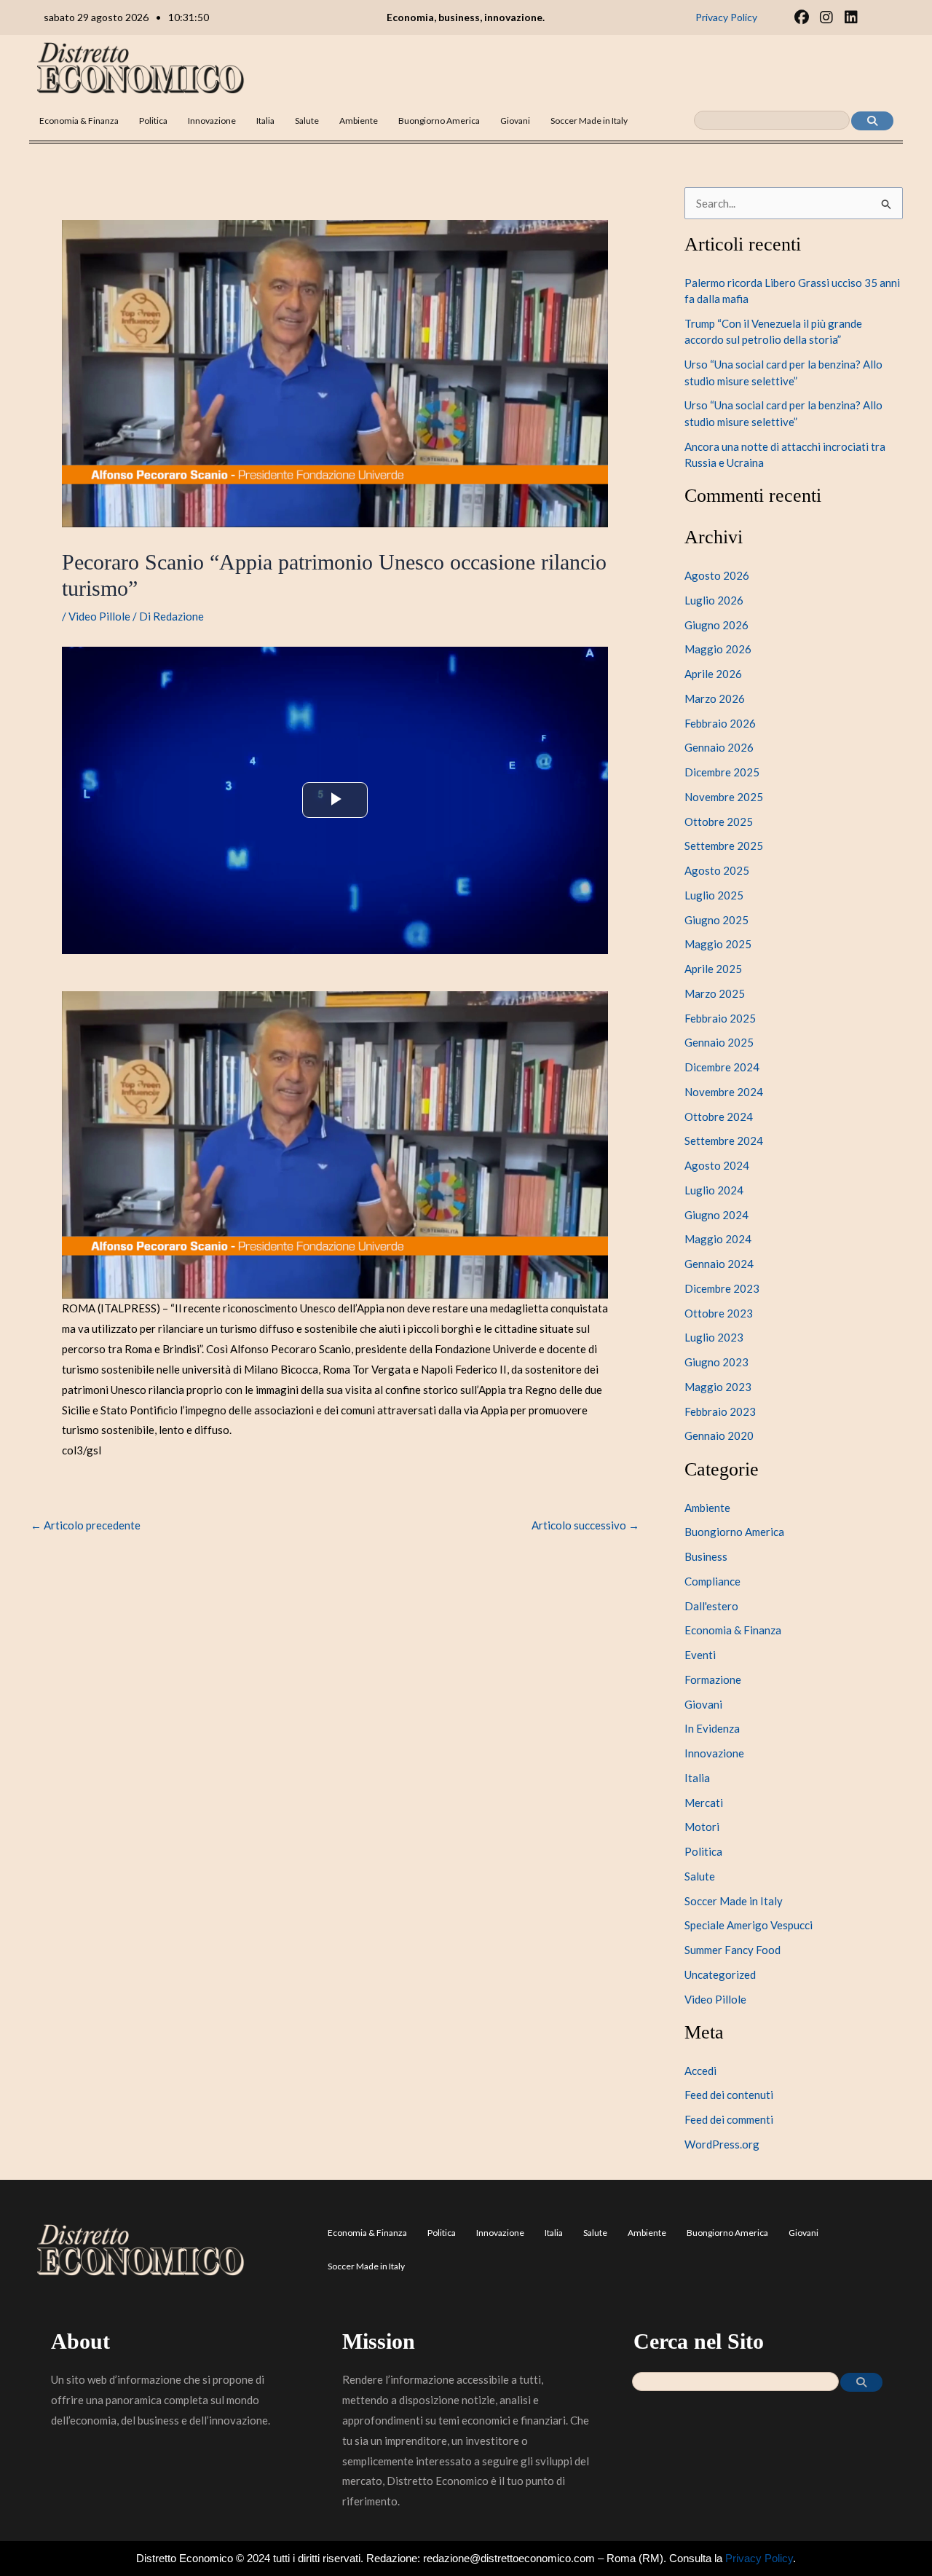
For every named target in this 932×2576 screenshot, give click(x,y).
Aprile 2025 (713, 969)
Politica (153, 121)
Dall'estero (711, 1606)
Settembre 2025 (724, 846)
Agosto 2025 (717, 870)
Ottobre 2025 (719, 822)
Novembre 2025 (724, 797)
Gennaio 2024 (719, 1264)
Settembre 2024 (724, 1141)
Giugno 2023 (716, 1362)
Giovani (515, 121)
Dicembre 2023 (722, 1288)
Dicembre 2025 (722, 772)
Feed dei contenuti (729, 2095)
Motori (702, 1827)
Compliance (712, 1581)
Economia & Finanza (79, 121)
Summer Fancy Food (732, 1950)
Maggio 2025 (718, 944)
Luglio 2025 (714, 895)
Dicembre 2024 (722, 1067)
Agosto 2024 (717, 1165)
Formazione (713, 1679)
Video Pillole (99, 616)
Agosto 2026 (717, 575)
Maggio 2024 (718, 1239)
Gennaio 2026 (719, 747)
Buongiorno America (439, 121)
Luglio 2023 (714, 1337)
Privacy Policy (759, 2558)
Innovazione (212, 121)
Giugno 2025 (716, 920)
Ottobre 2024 (719, 1116)
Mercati (704, 1803)
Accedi (700, 2071)
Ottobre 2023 (719, 1313)
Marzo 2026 (715, 698)
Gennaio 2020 (719, 1435)
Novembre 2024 (724, 1092)
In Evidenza (712, 1728)
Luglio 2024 (714, 1190)
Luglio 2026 (714, 600)
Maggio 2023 (718, 1387)
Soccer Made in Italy (589, 121)
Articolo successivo (585, 1525)
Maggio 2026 (718, 649)
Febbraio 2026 (720, 723)
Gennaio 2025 (719, 1042)
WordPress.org (722, 2144)
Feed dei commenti (729, 2119)
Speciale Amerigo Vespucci (749, 1925)
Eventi (700, 1655)
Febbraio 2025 (720, 1018)
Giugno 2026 (716, 625)
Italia (265, 121)
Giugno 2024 (716, 1215)
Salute (307, 121)
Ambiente (359, 121)
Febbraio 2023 (720, 1411)
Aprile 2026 (713, 674)
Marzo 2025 (715, 993)
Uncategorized (720, 1974)
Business (706, 1556)
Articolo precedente (86, 1525)
